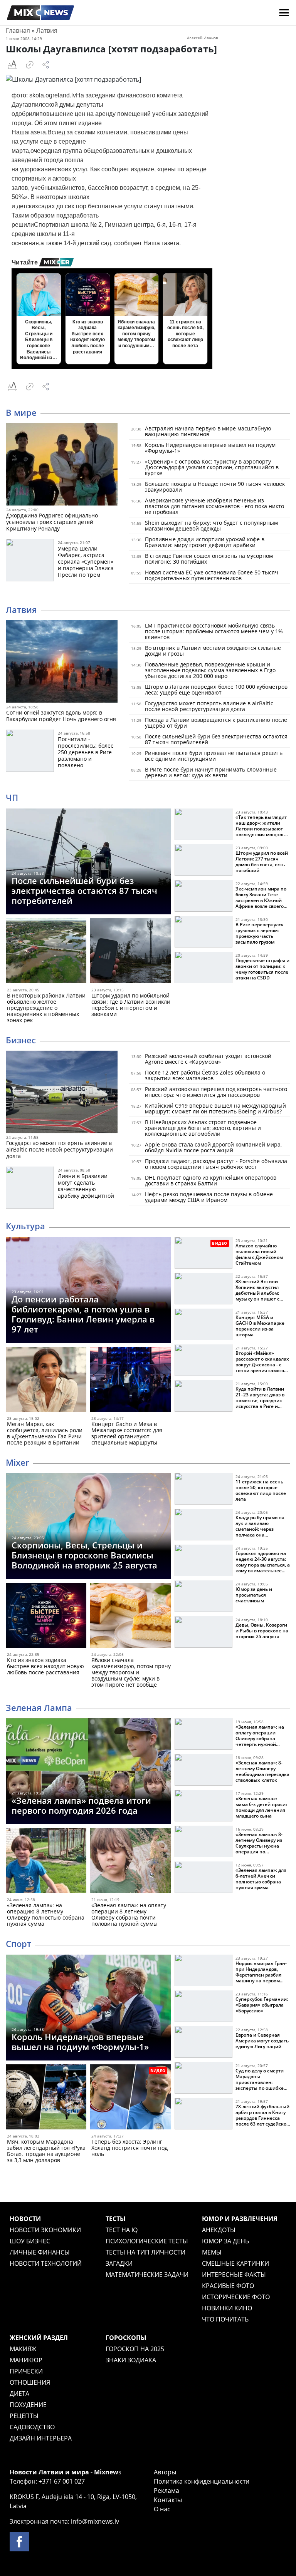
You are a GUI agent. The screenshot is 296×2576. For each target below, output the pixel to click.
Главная (18, 30)
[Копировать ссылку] (30, 65)
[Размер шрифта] (12, 65)
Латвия (47, 30)
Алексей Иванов (203, 38)
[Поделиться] (46, 65)
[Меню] (284, 13)
